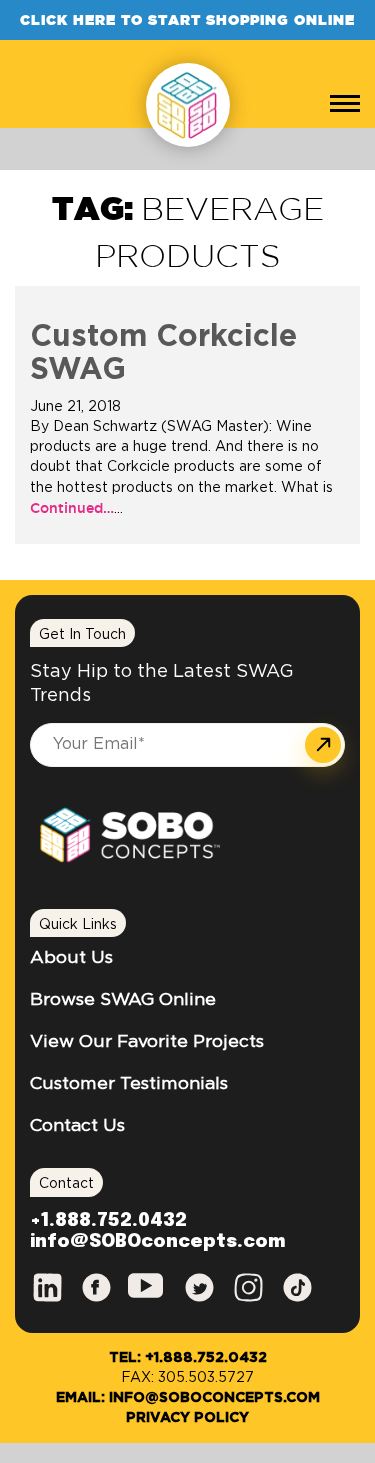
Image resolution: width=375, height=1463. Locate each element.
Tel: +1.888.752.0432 (188, 1358)
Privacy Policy (187, 1418)
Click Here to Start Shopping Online (187, 20)
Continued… (72, 508)
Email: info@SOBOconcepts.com (188, 1398)
